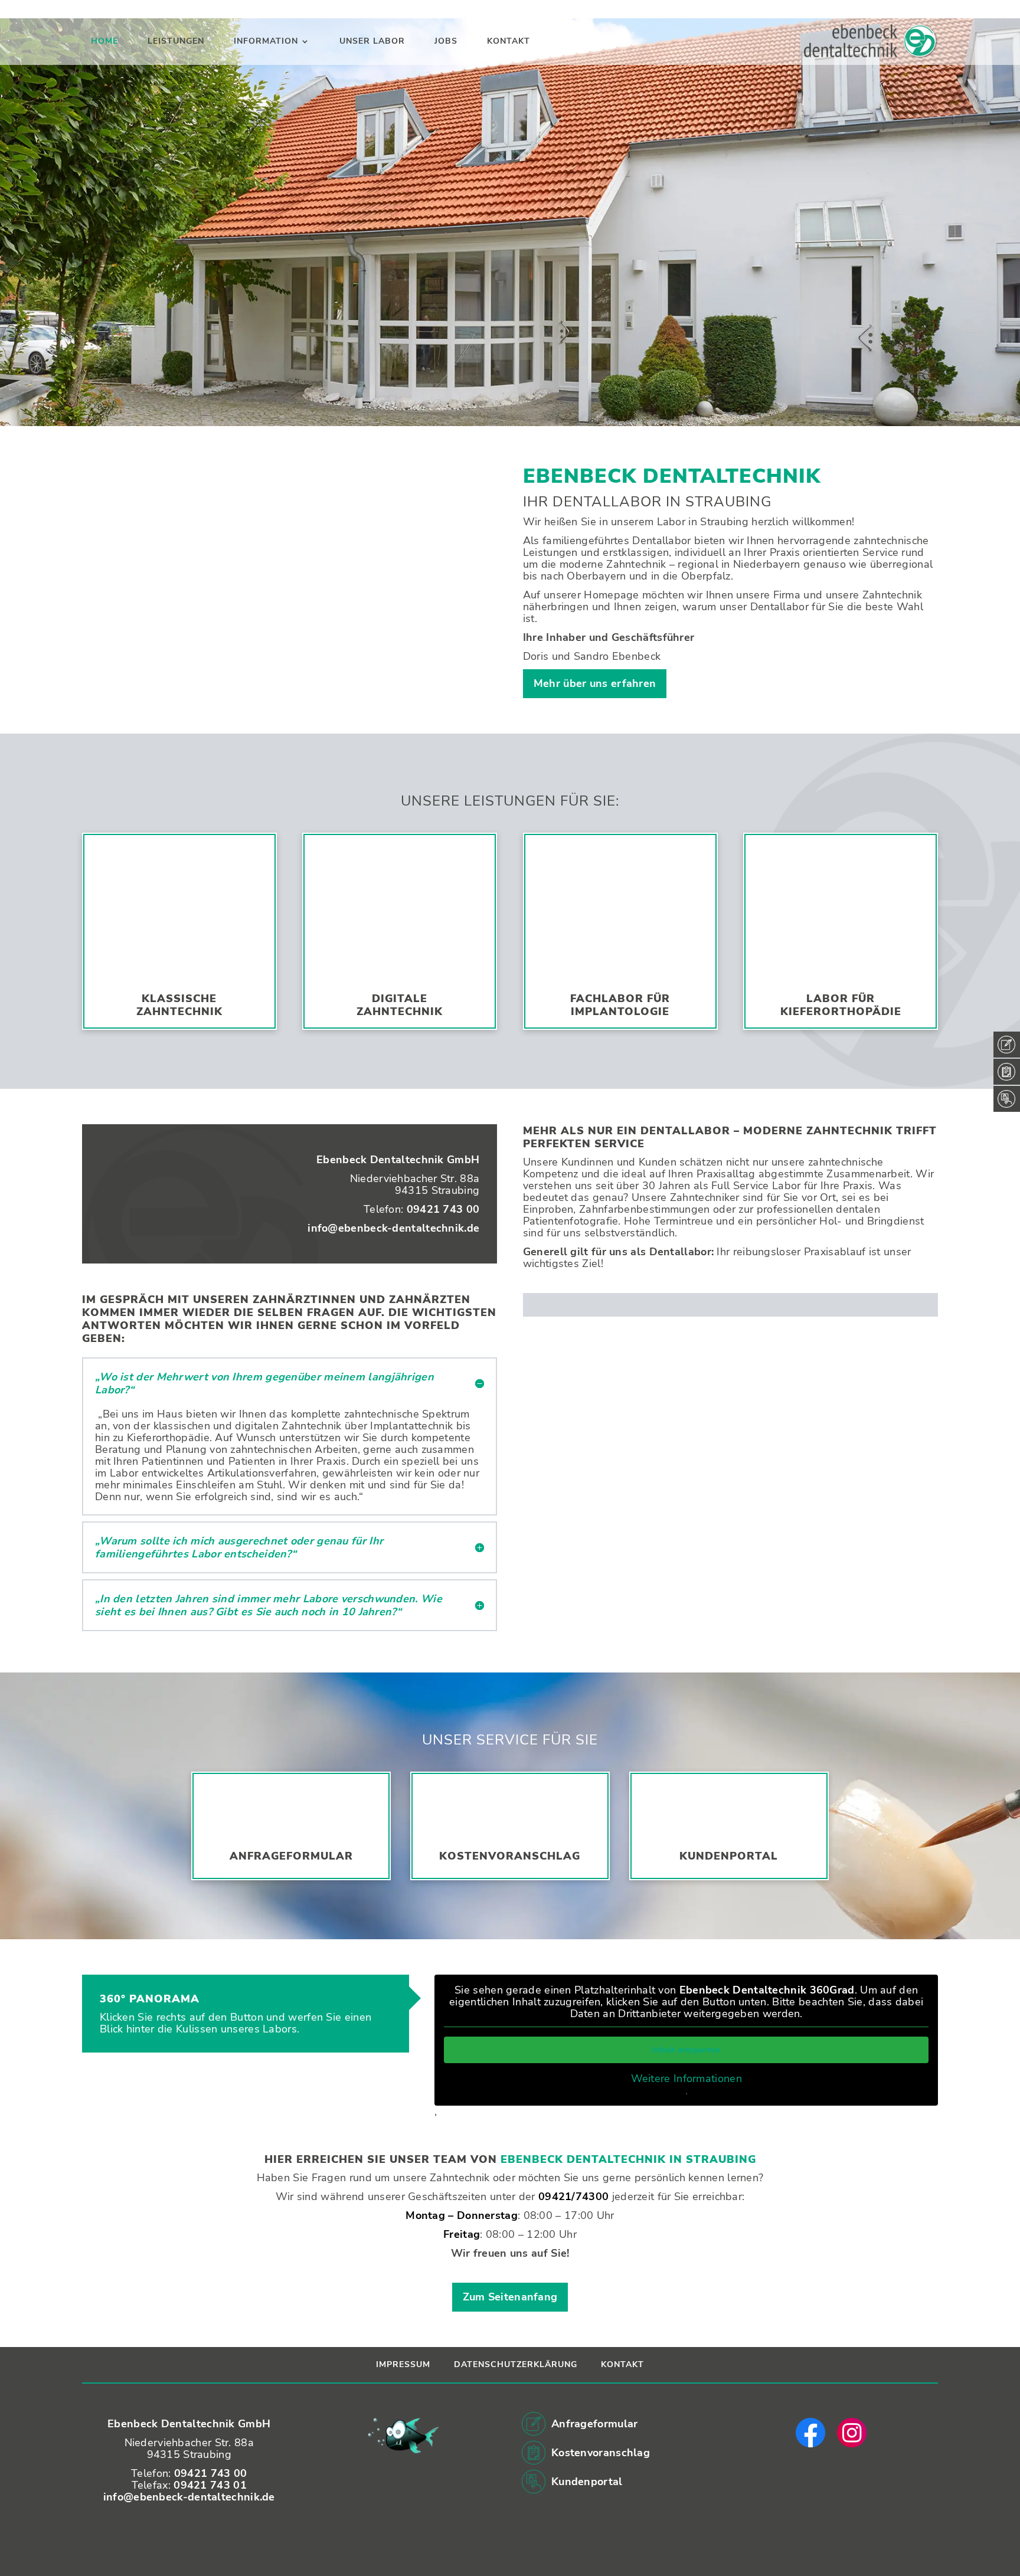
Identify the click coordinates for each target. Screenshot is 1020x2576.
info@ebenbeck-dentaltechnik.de (393, 1228)
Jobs (446, 42)
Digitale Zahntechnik (400, 1005)
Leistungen (176, 42)
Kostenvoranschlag (510, 1856)
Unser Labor (372, 42)
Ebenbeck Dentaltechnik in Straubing (628, 2159)
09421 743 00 (443, 1209)
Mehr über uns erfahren (595, 683)
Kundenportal (729, 1856)
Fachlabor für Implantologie (620, 1005)
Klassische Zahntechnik (179, 1005)
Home (104, 42)
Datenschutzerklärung (516, 2364)
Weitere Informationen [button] (686, 2079)
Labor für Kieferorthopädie (841, 1005)
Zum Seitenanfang (510, 2297)
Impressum (403, 2364)
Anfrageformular (291, 1856)
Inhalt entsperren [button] (686, 2050)
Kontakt (509, 42)
